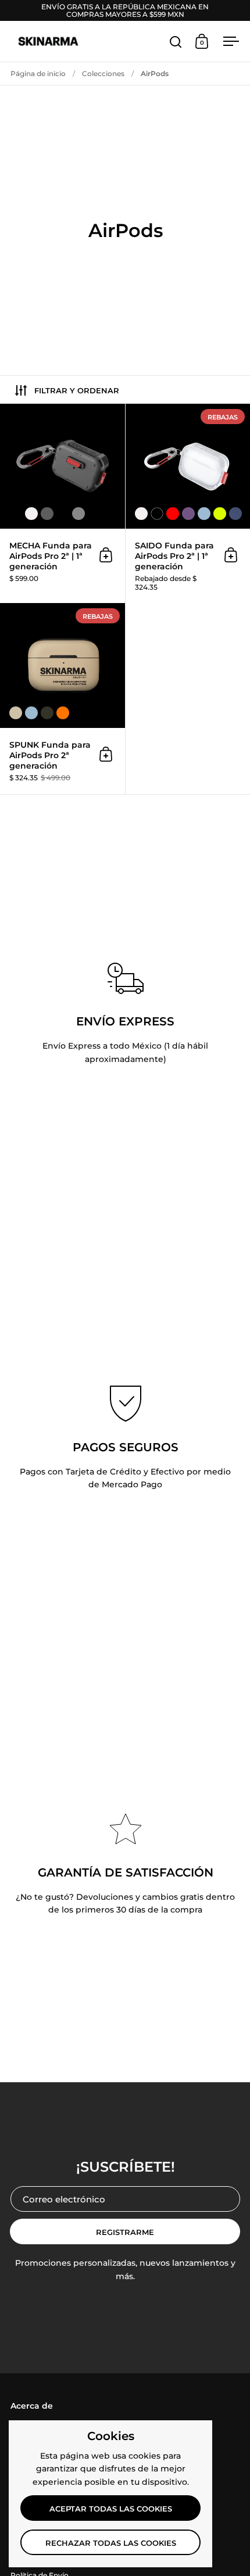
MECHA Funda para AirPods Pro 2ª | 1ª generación (63, 503)
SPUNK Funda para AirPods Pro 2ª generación (63, 698)
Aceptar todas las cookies (111, 2509)
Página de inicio (38, 73)
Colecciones (103, 73)
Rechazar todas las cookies (111, 2543)
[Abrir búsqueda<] (176, 42)
